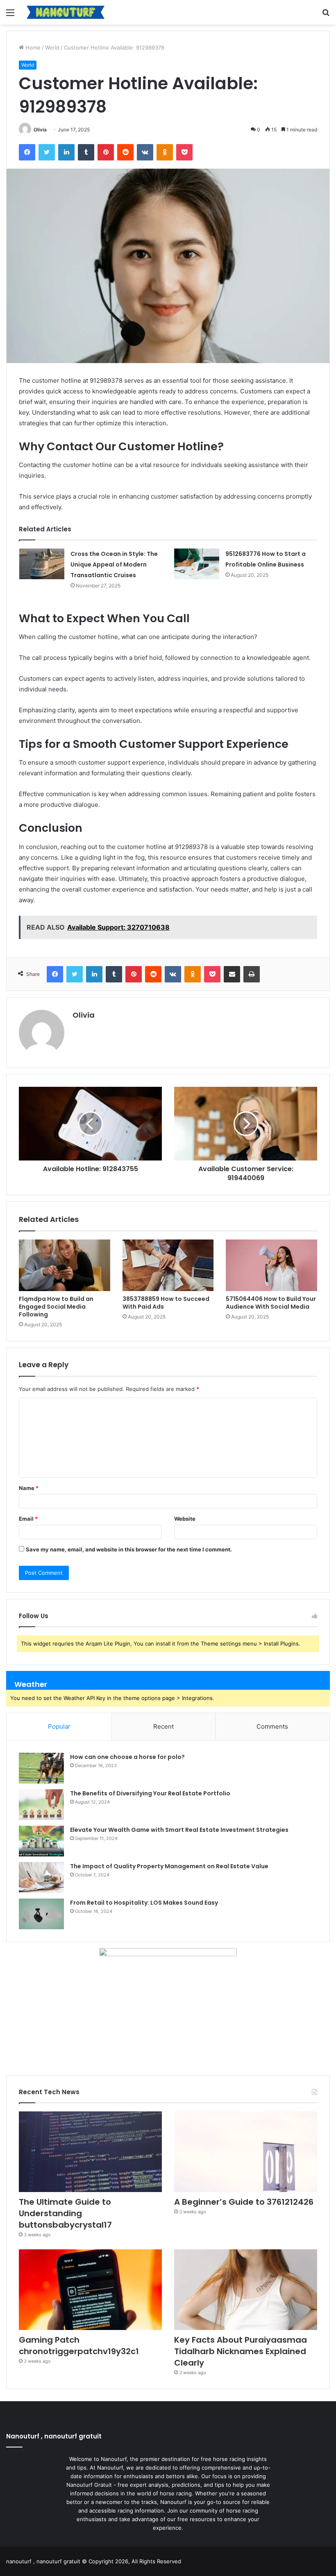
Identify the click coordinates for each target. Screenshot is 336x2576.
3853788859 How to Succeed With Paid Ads (166, 1303)
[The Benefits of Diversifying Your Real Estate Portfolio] (41, 1805)
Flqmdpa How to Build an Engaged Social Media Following (56, 1307)
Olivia (40, 130)
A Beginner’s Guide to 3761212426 (244, 2202)
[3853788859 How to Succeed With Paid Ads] (168, 1265)
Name (29, 1488)
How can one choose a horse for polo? (127, 1757)
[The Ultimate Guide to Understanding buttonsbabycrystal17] (90, 2152)
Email (28, 1519)
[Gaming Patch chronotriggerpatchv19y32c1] (90, 2290)
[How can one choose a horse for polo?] (41, 1768)
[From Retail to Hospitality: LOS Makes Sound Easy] (41, 1914)
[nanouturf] (66, 12)
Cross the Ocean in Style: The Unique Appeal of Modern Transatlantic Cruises (114, 564)
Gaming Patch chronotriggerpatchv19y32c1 (79, 2346)
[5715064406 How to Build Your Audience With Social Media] (271, 1265)
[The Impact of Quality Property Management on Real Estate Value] (41, 1877)
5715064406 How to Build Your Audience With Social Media (271, 1303)
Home (32, 47)
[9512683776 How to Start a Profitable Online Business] (197, 564)
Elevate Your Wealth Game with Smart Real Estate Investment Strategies (179, 1830)
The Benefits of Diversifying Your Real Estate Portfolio (150, 1793)
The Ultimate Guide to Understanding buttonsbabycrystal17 (65, 2213)
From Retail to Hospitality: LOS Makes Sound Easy (144, 1903)
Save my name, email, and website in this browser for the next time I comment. (129, 1549)
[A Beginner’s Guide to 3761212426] (246, 2152)
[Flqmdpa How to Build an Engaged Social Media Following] (65, 1265)
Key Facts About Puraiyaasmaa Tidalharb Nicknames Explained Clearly (241, 2351)
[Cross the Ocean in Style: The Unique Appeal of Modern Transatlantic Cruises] (42, 564)
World (52, 47)
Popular (59, 1726)
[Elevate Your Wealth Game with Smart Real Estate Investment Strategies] (41, 1841)
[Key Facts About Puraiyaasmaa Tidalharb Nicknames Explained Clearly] (246, 2290)
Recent (163, 1726)
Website (185, 1519)
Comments (272, 1726)
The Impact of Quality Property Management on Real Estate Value (169, 1866)
